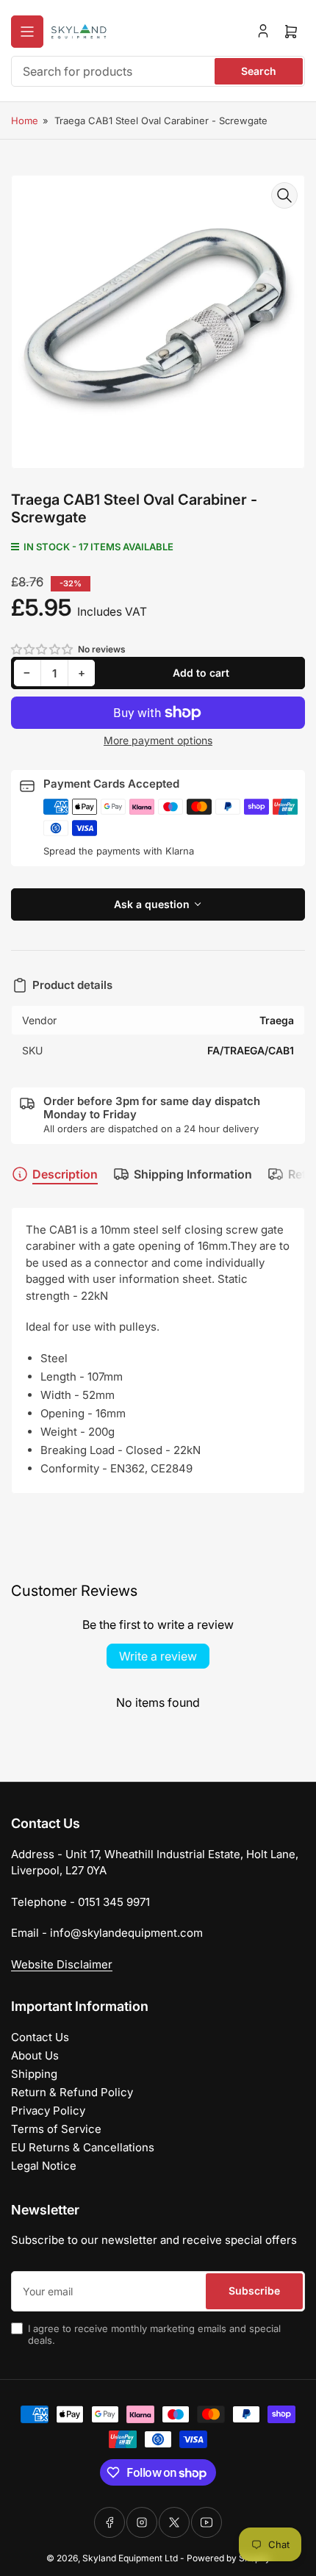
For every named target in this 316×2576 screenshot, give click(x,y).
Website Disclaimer (62, 1964)
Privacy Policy (48, 2111)
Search (259, 71)
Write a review (158, 1656)
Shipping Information (193, 1174)
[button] (43, 649)
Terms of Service (56, 2129)
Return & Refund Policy (72, 2092)
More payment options (158, 740)
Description (65, 1174)
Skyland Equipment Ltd (130, 2558)
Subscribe (254, 2291)
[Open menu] (27, 32)
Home (25, 120)
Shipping (34, 2074)
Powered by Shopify (229, 2558)
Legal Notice (44, 2166)
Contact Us (40, 2037)
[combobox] (158, 71)
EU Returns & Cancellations (83, 2147)
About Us (35, 2055)
